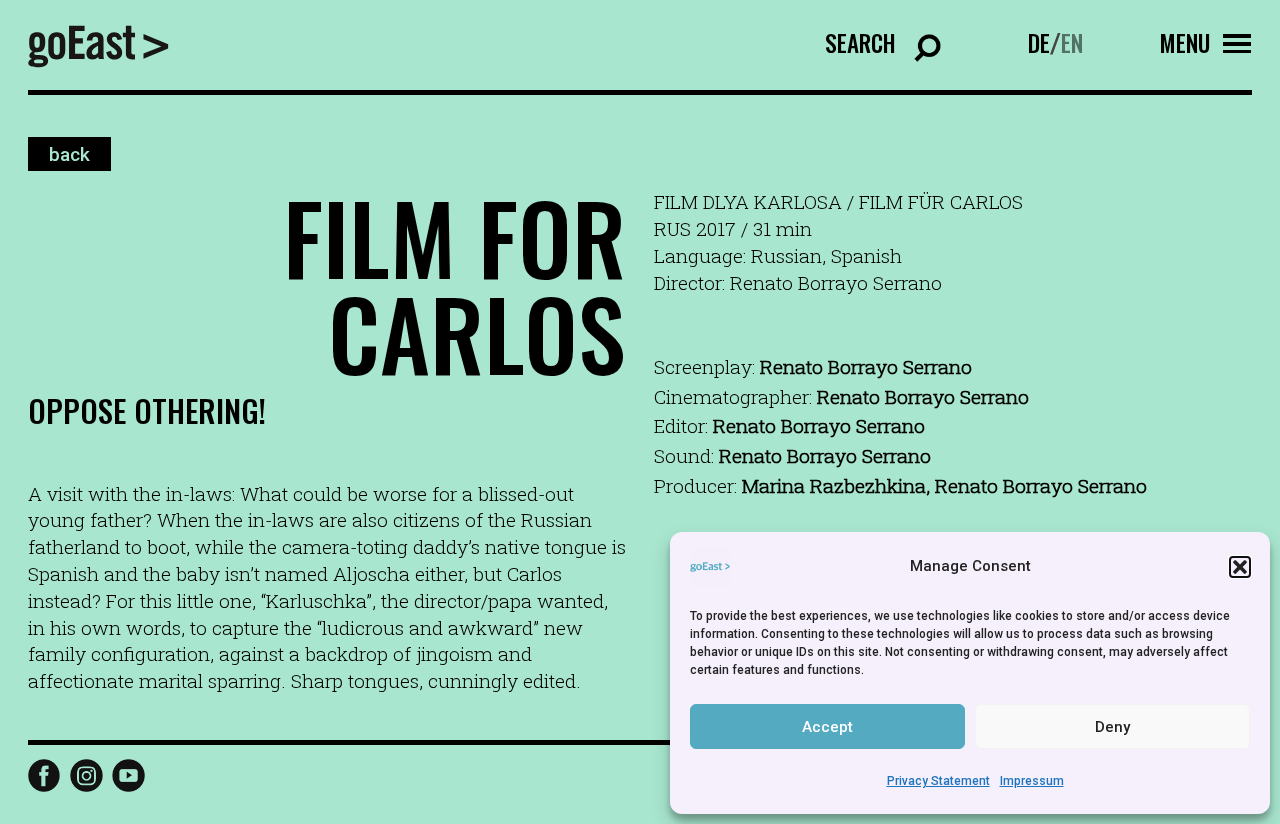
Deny (1112, 727)
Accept (827, 727)
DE (1039, 42)
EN (1072, 42)
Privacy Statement (938, 781)
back (69, 153)
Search (860, 42)
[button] (1240, 567)
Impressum (1032, 781)
